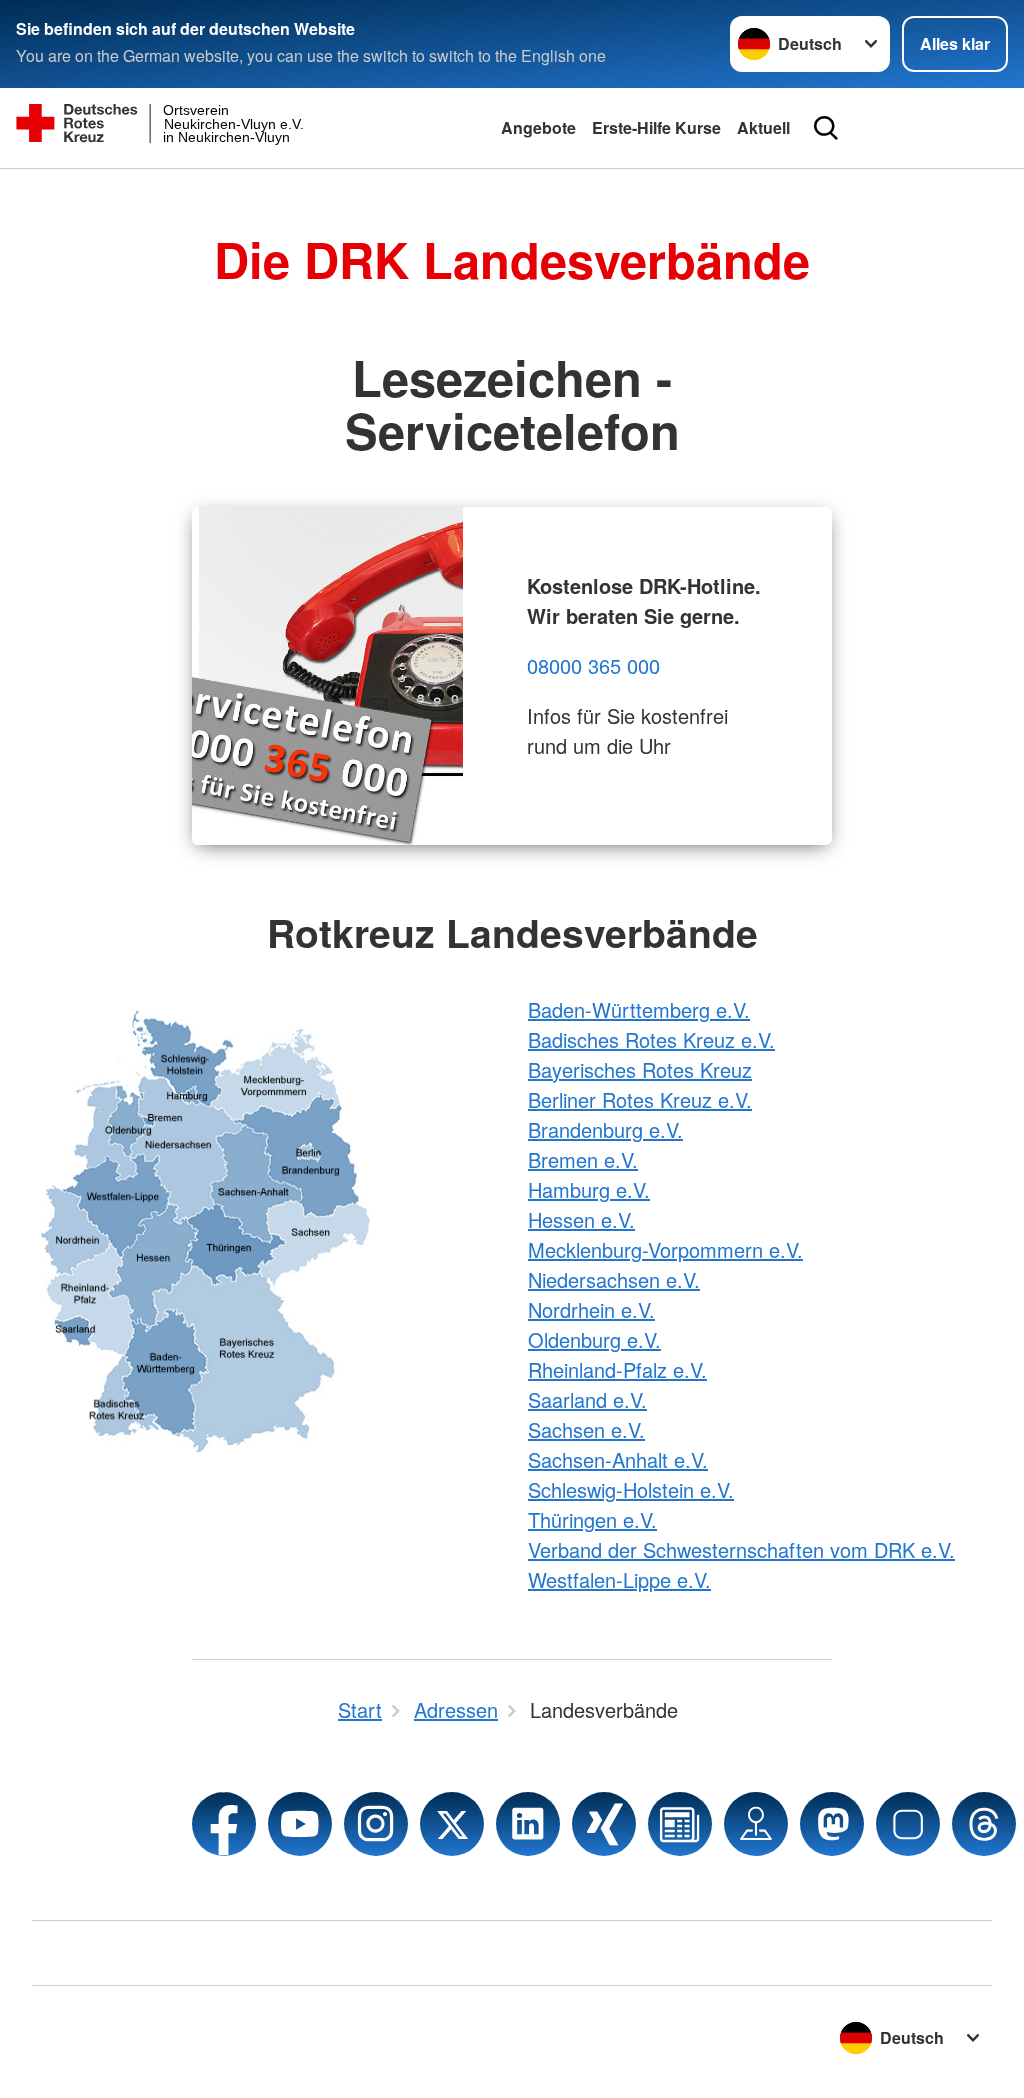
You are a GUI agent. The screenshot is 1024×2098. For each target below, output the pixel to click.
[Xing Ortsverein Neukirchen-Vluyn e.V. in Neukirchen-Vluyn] (604, 1824)
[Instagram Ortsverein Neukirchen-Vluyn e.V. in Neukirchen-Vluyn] (376, 1824)
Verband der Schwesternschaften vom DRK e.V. (741, 1549)
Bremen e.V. (583, 1159)
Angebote (538, 127)
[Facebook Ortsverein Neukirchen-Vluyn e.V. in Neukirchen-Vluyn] (224, 1824)
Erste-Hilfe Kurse (656, 127)
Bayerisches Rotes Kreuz (640, 1069)
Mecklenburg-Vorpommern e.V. (665, 1249)
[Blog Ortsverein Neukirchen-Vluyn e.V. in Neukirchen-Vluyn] (680, 1824)
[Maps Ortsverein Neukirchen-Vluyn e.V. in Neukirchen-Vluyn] (756, 1824)
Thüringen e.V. (592, 1519)
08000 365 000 (593, 665)
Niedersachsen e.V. (614, 1279)
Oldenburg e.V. (594, 1339)
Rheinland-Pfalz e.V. (617, 1369)
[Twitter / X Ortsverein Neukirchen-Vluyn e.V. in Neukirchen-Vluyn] (452, 1824)
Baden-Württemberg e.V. (639, 1009)
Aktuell (763, 127)
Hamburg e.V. (589, 1189)
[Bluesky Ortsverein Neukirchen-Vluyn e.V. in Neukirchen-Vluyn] (908, 1824)
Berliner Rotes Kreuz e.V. (640, 1099)
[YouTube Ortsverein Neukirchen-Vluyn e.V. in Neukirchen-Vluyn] (300, 1824)
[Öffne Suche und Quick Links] (826, 128)
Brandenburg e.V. (605, 1129)
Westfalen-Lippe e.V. (619, 1579)
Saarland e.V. (587, 1399)
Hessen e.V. (581, 1219)
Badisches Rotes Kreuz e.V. (651, 1039)
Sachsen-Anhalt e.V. (618, 1459)
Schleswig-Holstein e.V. (631, 1489)
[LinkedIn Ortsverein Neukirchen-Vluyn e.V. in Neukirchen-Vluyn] (528, 1824)
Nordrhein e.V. (591, 1309)
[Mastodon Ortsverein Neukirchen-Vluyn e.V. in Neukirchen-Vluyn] (832, 1824)
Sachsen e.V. (586, 1429)
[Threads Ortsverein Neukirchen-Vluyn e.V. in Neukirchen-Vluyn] (984, 1824)
